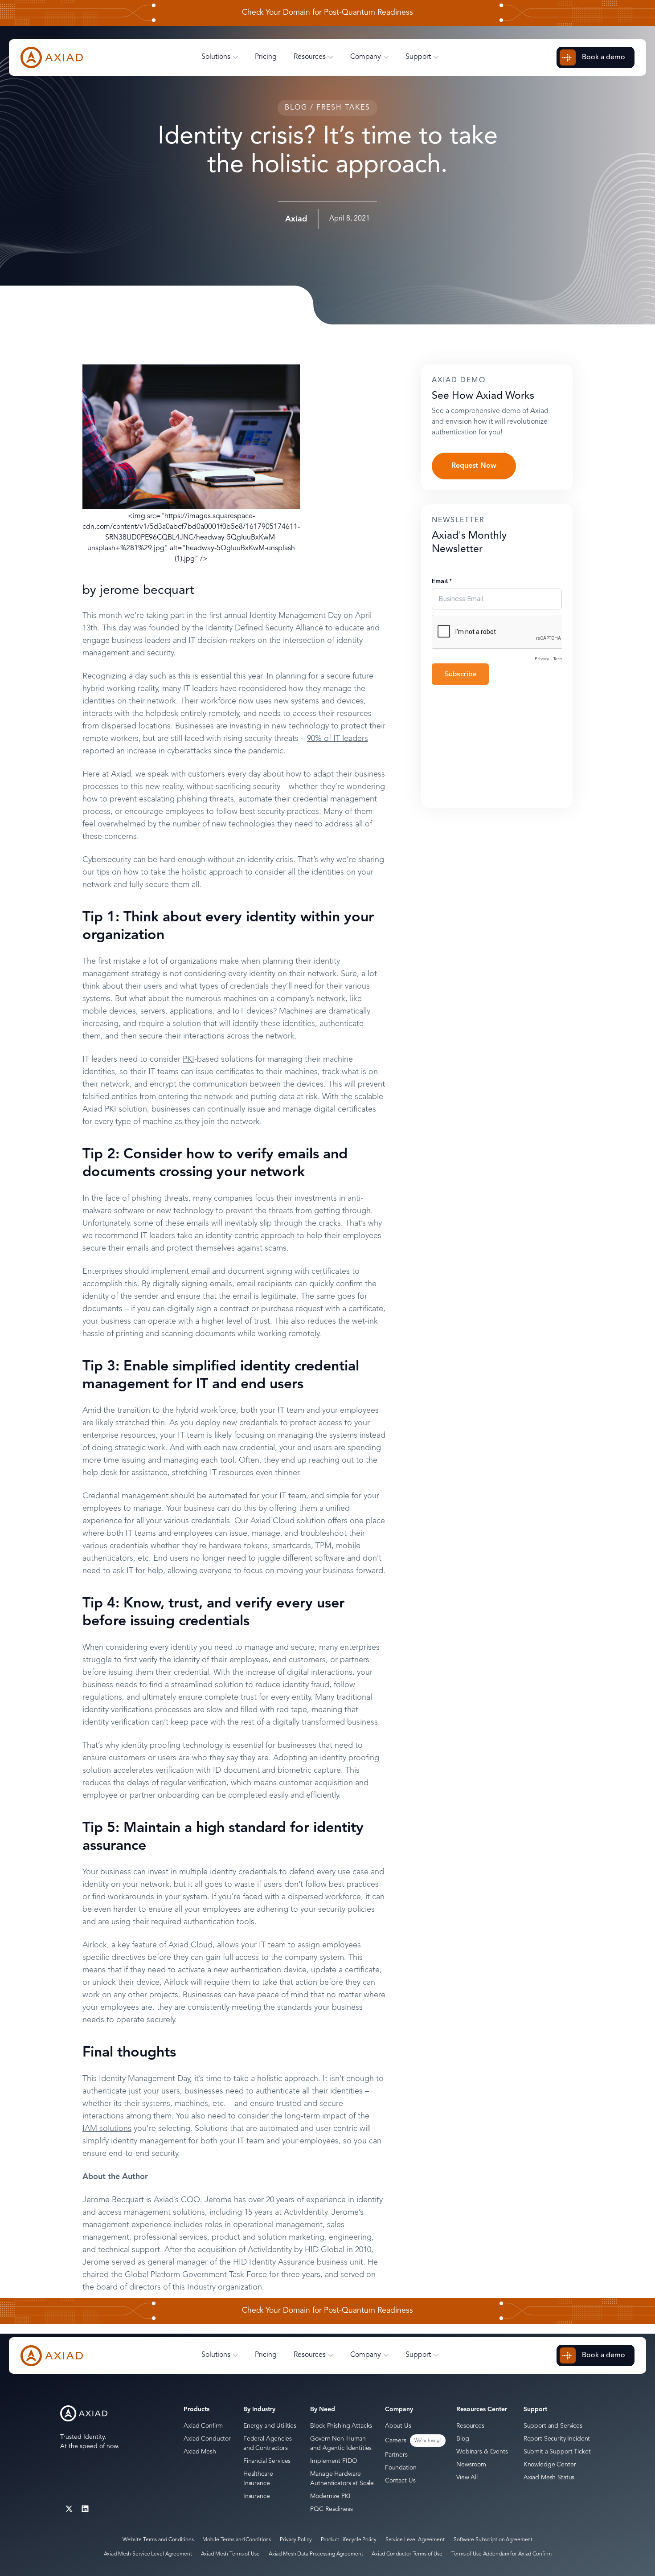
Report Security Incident (557, 2439)
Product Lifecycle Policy (349, 2540)
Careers (396, 2441)
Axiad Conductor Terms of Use (407, 2554)
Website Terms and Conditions (158, 2540)
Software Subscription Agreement (493, 2540)
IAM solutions (107, 2129)
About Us (398, 2426)
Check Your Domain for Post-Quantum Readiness (327, 13)
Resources (470, 2426)
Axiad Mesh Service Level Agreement (148, 2554)
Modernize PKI (330, 2496)
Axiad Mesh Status (549, 2478)
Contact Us (400, 2481)
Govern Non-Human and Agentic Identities (341, 2443)
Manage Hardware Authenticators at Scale (342, 2479)
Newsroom (471, 2465)
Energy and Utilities (270, 2426)
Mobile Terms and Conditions (237, 2540)
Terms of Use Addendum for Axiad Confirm (501, 2554)
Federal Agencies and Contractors (268, 2443)
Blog (463, 2439)
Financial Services (267, 2461)
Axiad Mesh (200, 2452)
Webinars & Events (482, 2452)
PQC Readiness (331, 2509)
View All (467, 2478)
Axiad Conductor (207, 2439)
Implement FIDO (334, 2461)
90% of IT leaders (338, 739)
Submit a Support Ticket (557, 2452)
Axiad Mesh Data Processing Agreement (316, 2554)
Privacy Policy (296, 2540)
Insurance (257, 2496)
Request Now (474, 466)
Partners (396, 2455)
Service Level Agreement (415, 2540)
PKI (188, 1059)
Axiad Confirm (203, 2426)
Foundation (401, 2468)
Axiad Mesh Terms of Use (230, 2554)
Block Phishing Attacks (341, 2426)
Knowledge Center (550, 2465)
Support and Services (553, 2426)
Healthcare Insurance (258, 2479)
